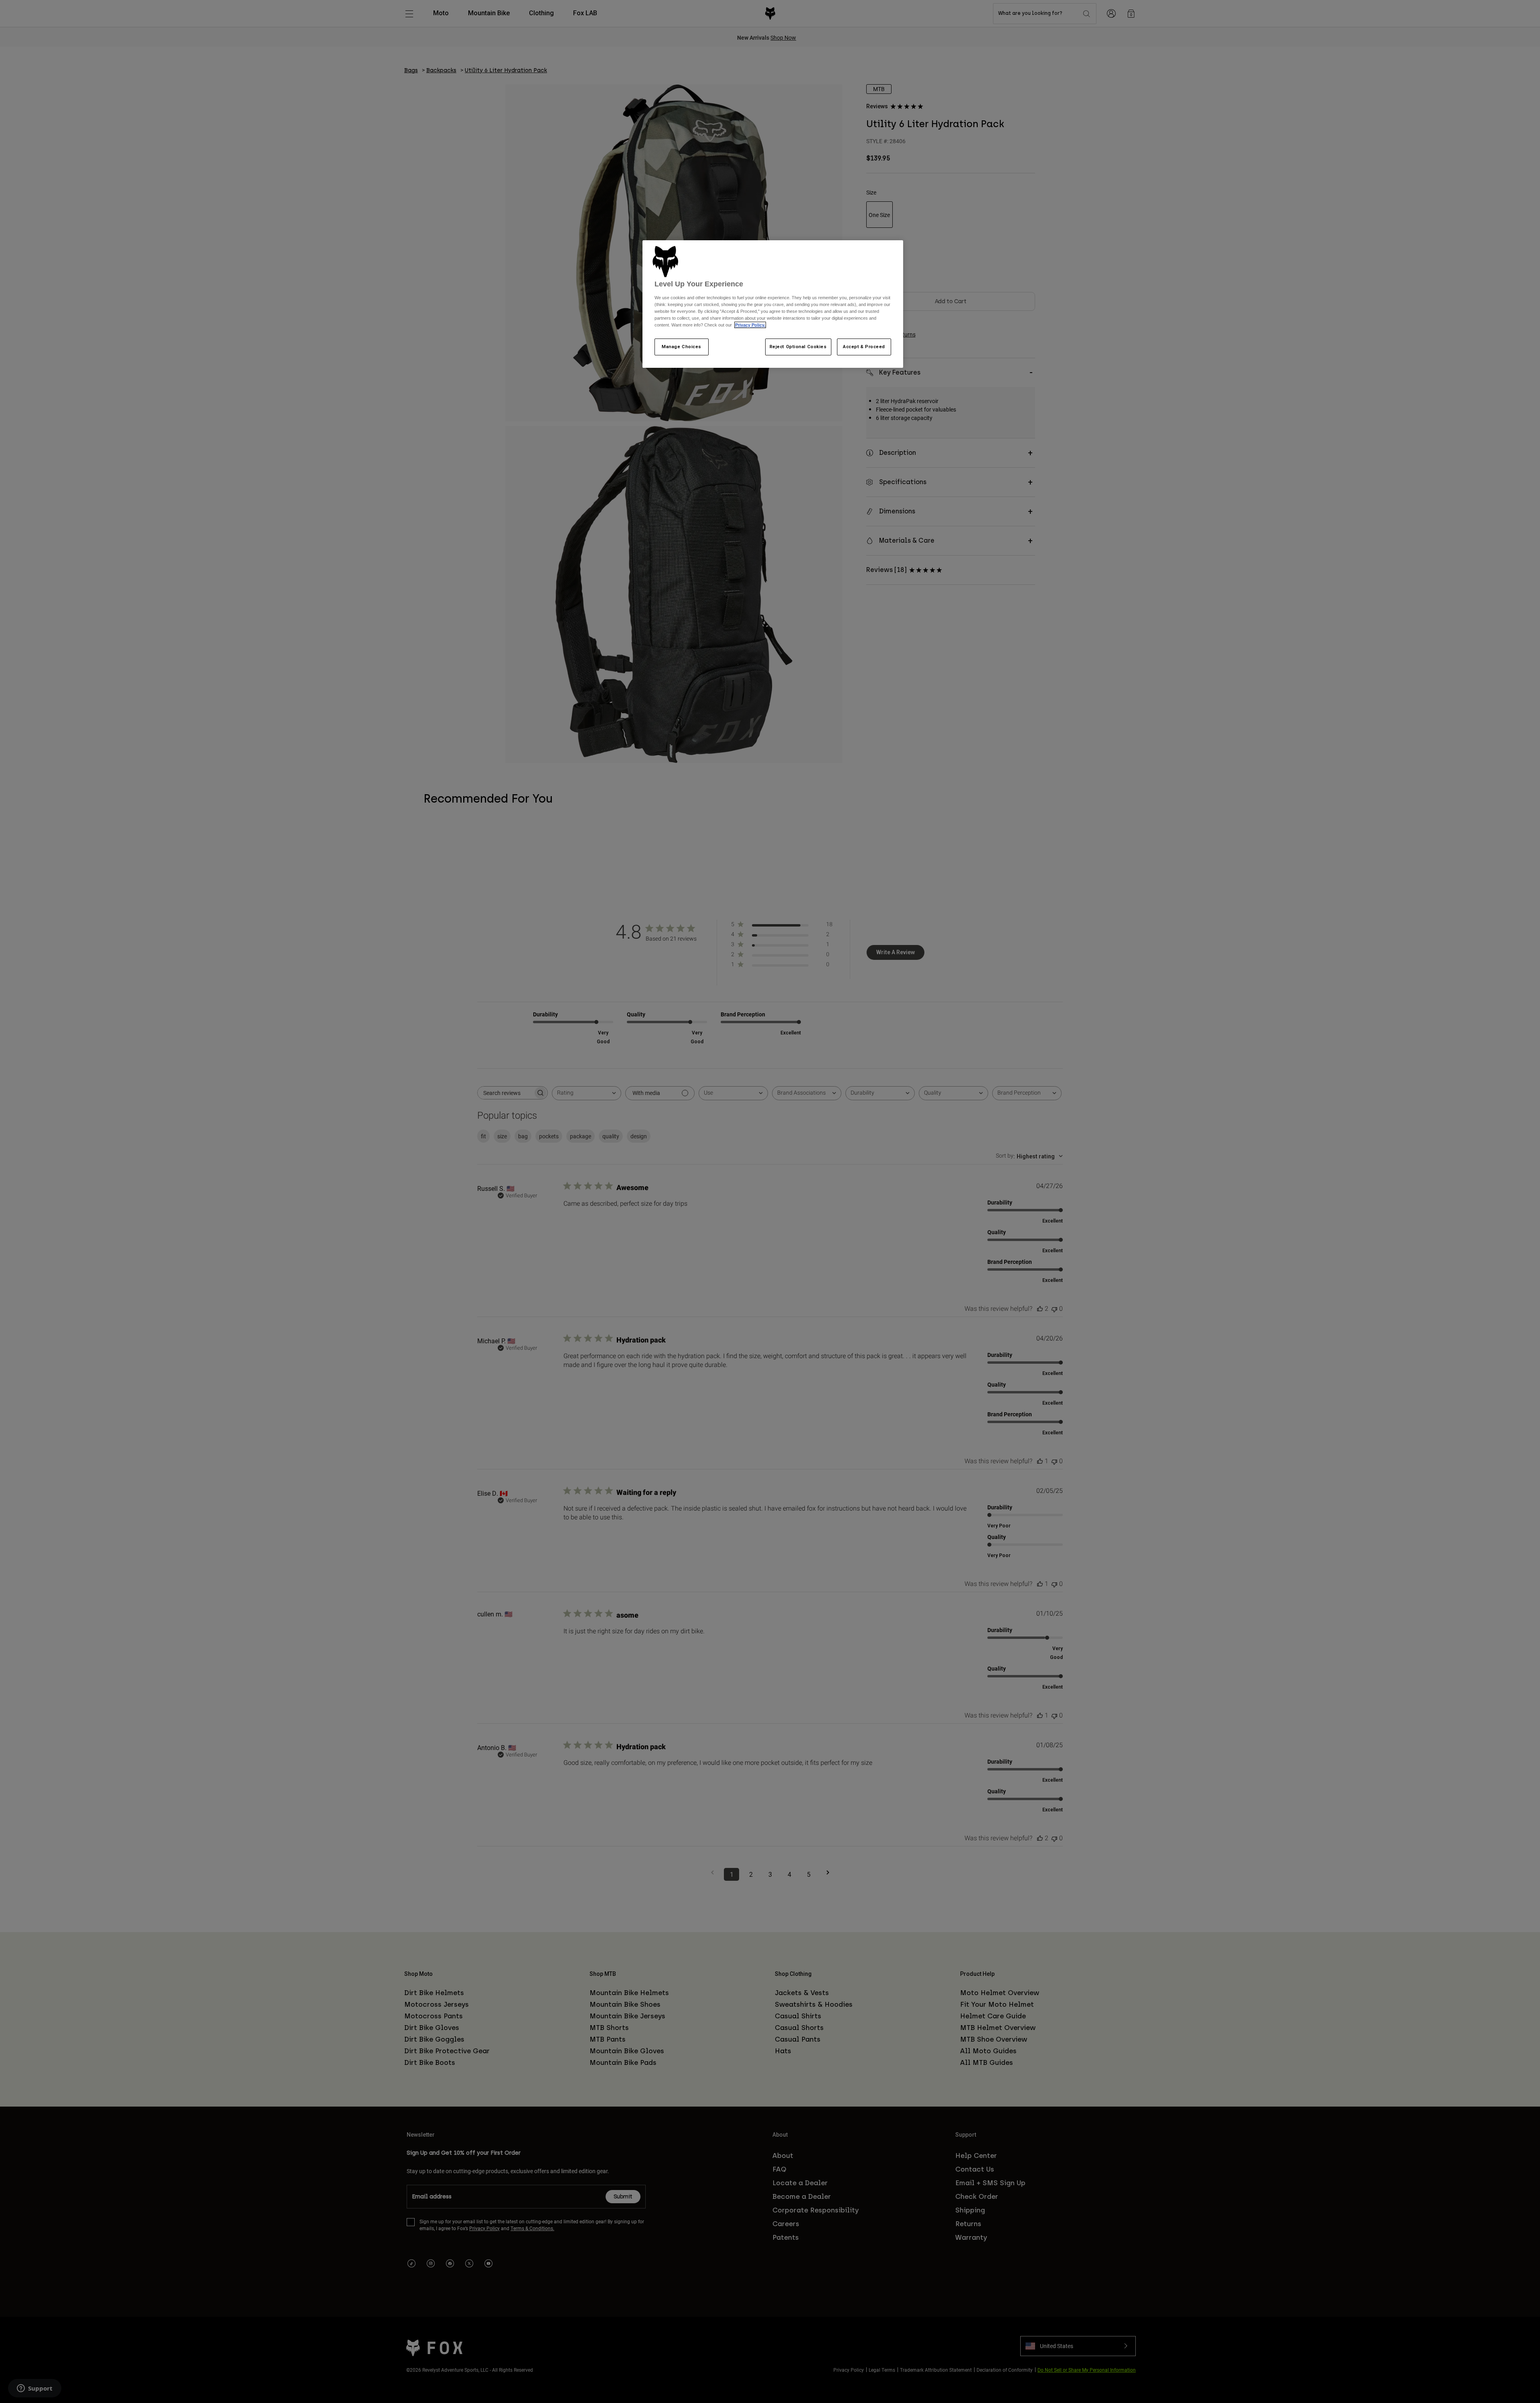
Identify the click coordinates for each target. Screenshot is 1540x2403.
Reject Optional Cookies (798, 347)
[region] (773, 304)
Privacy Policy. (750, 325)
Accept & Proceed (864, 347)
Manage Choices (682, 347)
